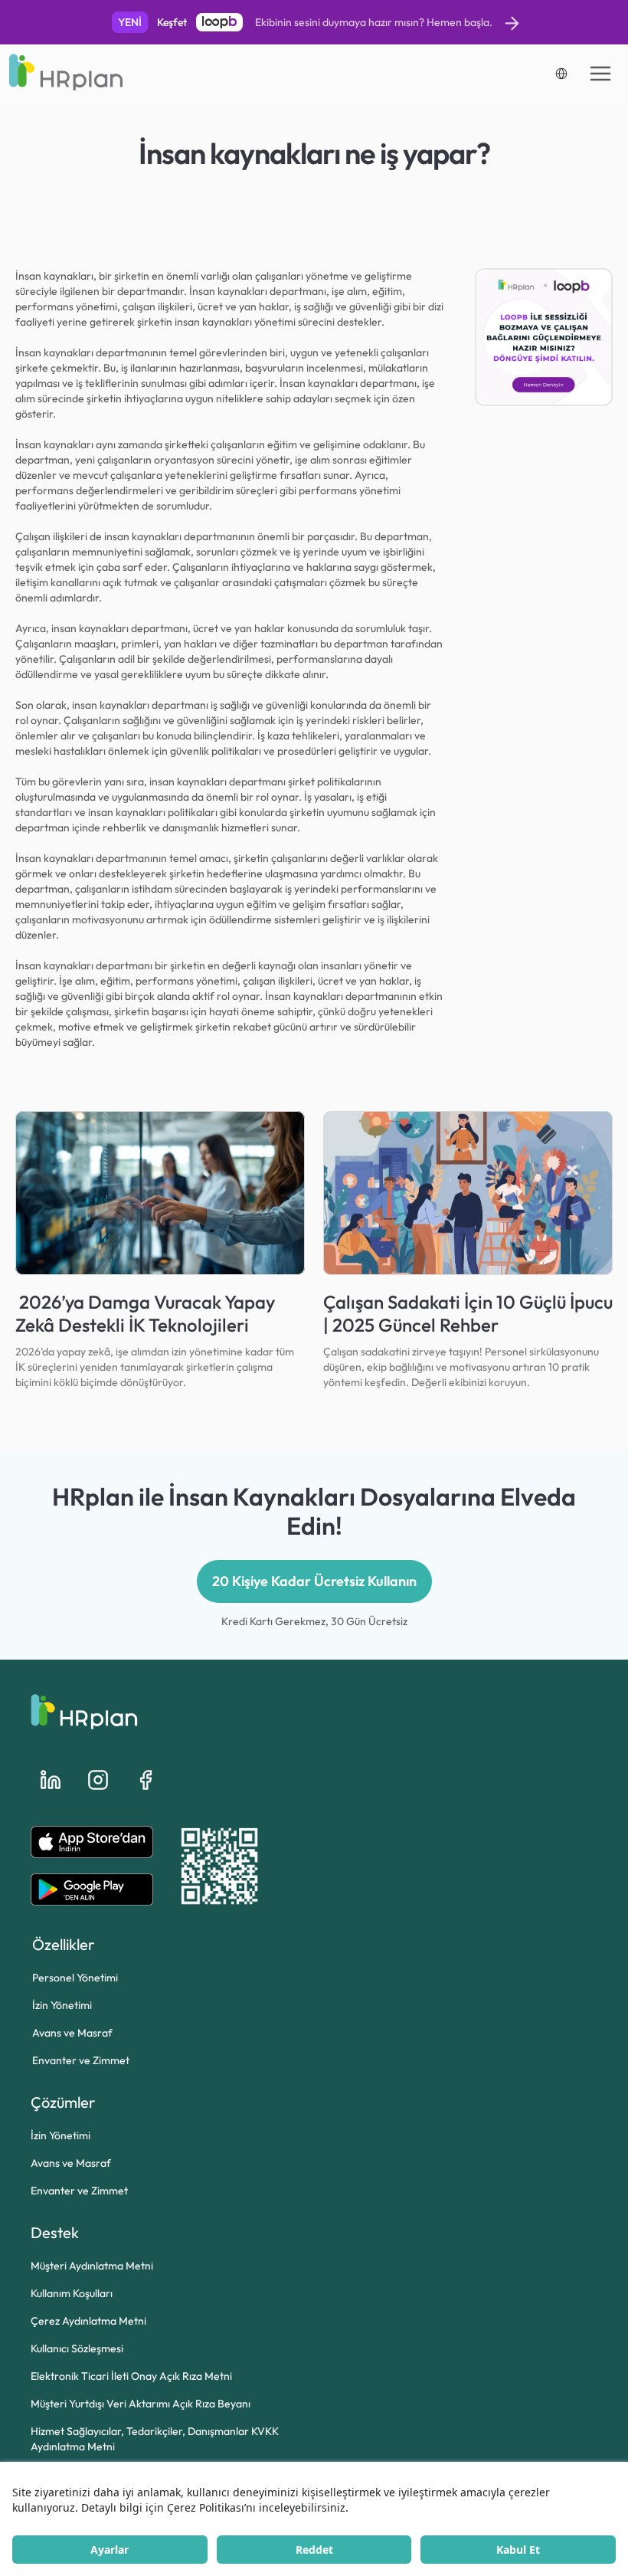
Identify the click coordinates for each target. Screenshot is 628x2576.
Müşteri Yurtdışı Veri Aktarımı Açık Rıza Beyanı (141, 2404)
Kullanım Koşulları (72, 2293)
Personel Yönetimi (75, 1978)
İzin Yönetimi (62, 2005)
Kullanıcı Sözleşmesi (77, 2348)
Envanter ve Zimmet (81, 2060)
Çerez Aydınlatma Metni (88, 2321)
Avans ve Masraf (72, 2033)
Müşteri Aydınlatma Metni (92, 2266)
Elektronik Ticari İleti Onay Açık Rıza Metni (131, 2376)
